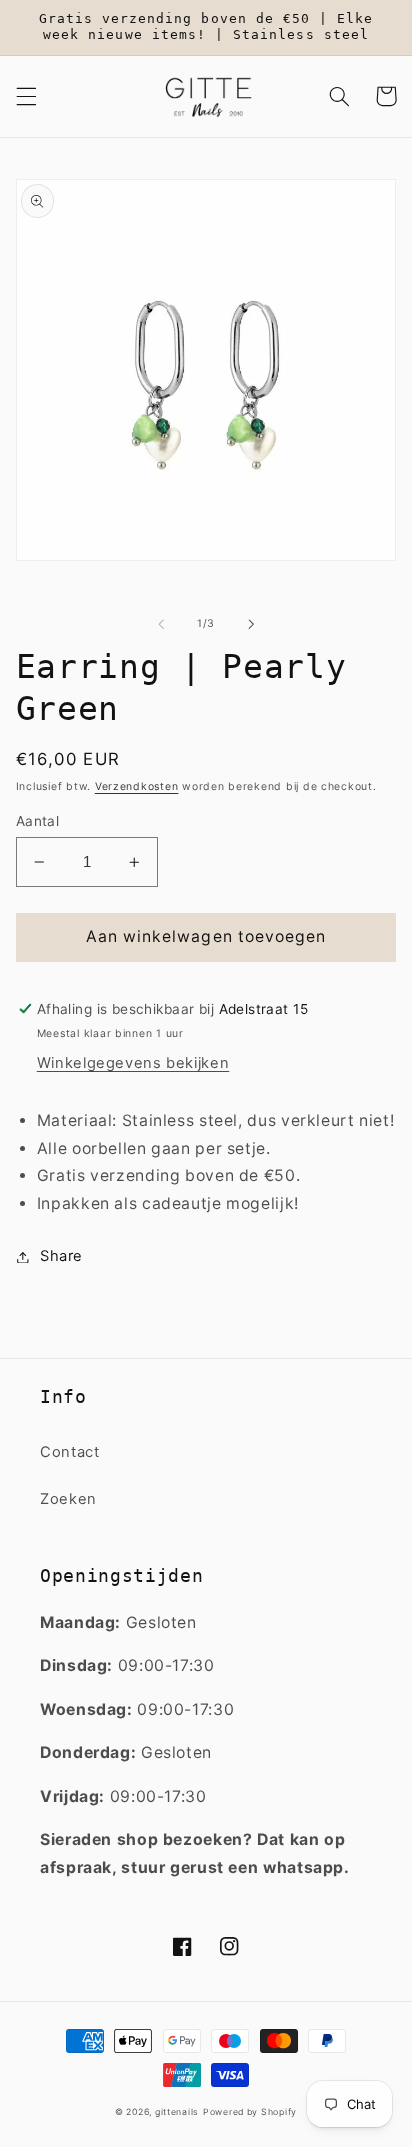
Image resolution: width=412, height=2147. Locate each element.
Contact (69, 1452)
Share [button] (61, 1256)
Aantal (38, 821)
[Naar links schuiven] (161, 624)
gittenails (177, 2112)
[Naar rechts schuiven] (251, 624)
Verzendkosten (137, 786)
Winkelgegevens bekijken (133, 1063)
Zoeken (68, 1499)
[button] (26, 96)
